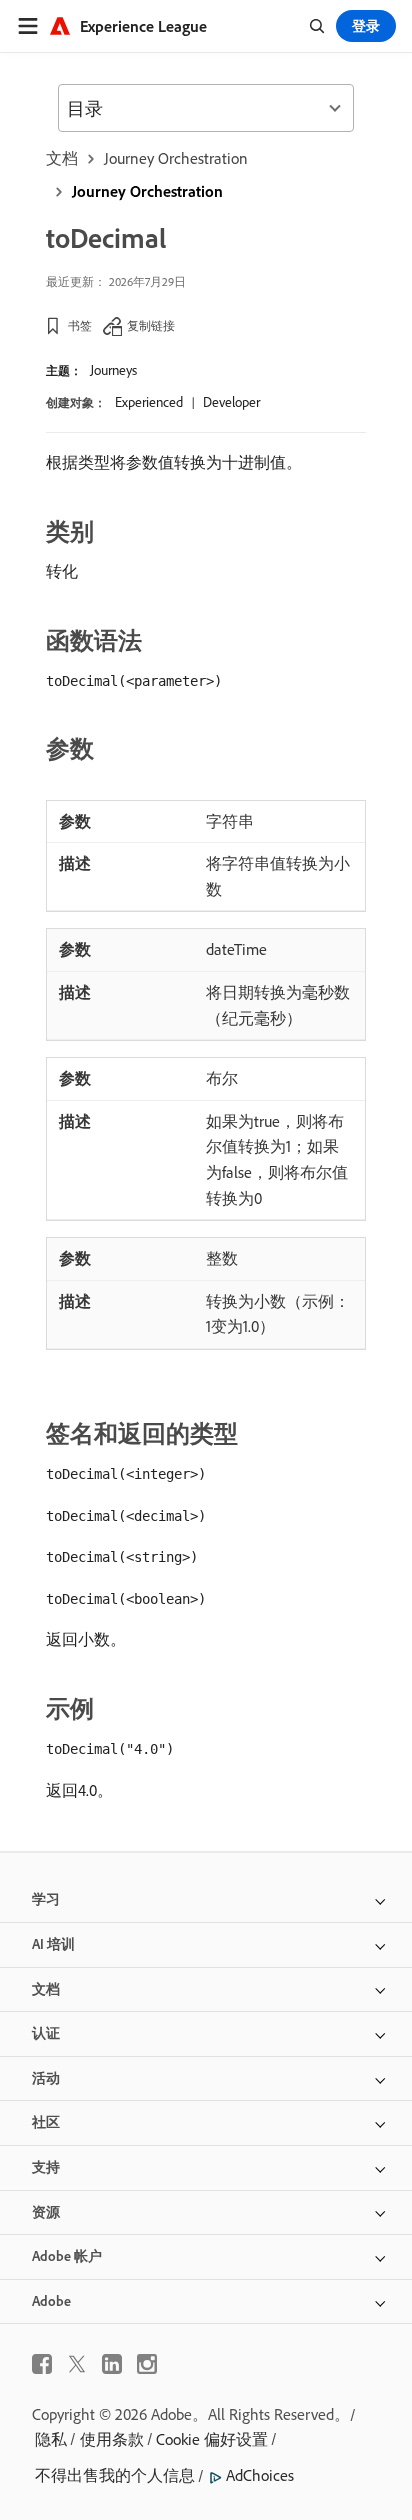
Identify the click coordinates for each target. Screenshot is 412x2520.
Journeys (113, 370)
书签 (80, 325)
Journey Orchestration (176, 158)
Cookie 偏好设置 (212, 2439)
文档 (62, 158)
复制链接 (151, 325)
